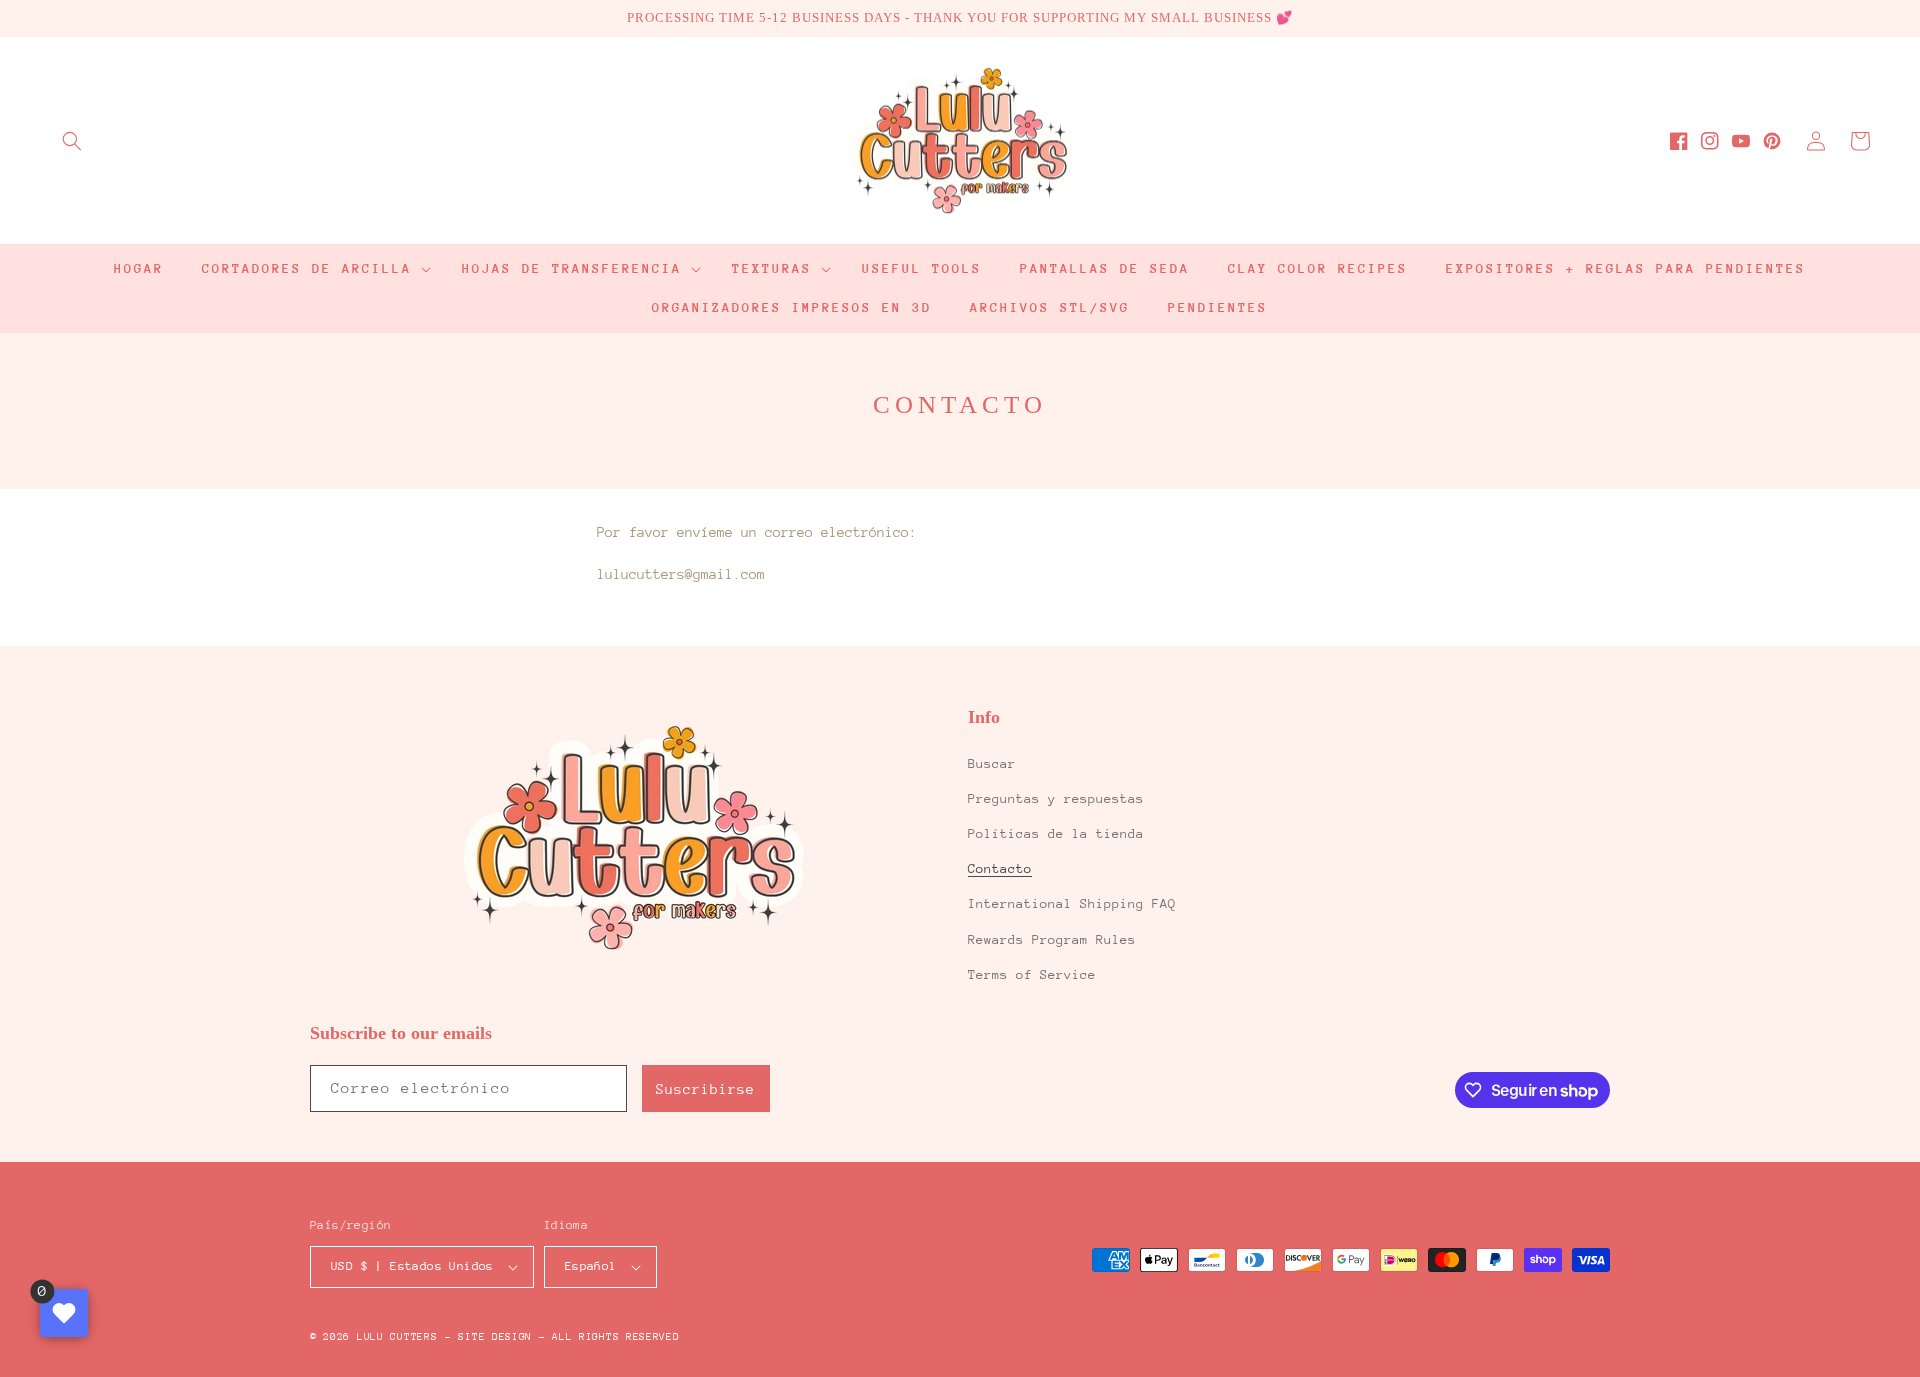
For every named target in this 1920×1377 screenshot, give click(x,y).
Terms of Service (1032, 974)
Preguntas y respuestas (1056, 798)
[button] (72, 141)
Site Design (495, 1337)
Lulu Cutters (397, 1337)
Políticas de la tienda (1056, 833)
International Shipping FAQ (1072, 903)
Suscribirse (705, 1089)
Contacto (1000, 868)
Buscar (992, 763)
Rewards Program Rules (1052, 939)
